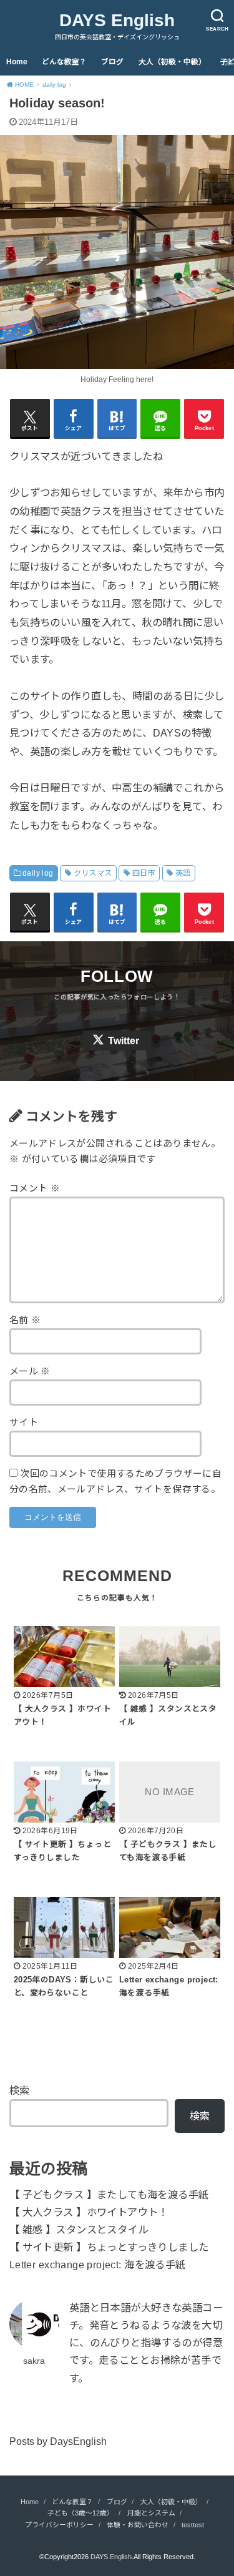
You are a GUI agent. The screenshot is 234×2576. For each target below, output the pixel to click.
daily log (38, 873)
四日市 (144, 873)
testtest (193, 2525)
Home (17, 62)
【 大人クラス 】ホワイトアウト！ (89, 2212)
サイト (24, 1423)
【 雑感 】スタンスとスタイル (79, 2230)
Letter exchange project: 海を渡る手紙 (98, 2265)
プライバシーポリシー (59, 2525)
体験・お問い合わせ (138, 2525)
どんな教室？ (64, 62)
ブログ (112, 62)
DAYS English (117, 20)
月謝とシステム (151, 2513)
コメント (35, 1188)
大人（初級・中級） (172, 62)
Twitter (124, 1041)
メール (30, 1371)
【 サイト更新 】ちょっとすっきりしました (109, 2247)
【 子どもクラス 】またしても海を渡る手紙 (109, 2195)
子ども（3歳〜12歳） (80, 2513)
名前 (25, 1320)
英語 (183, 873)
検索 (19, 2090)
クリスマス (93, 873)
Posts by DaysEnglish (58, 2441)
